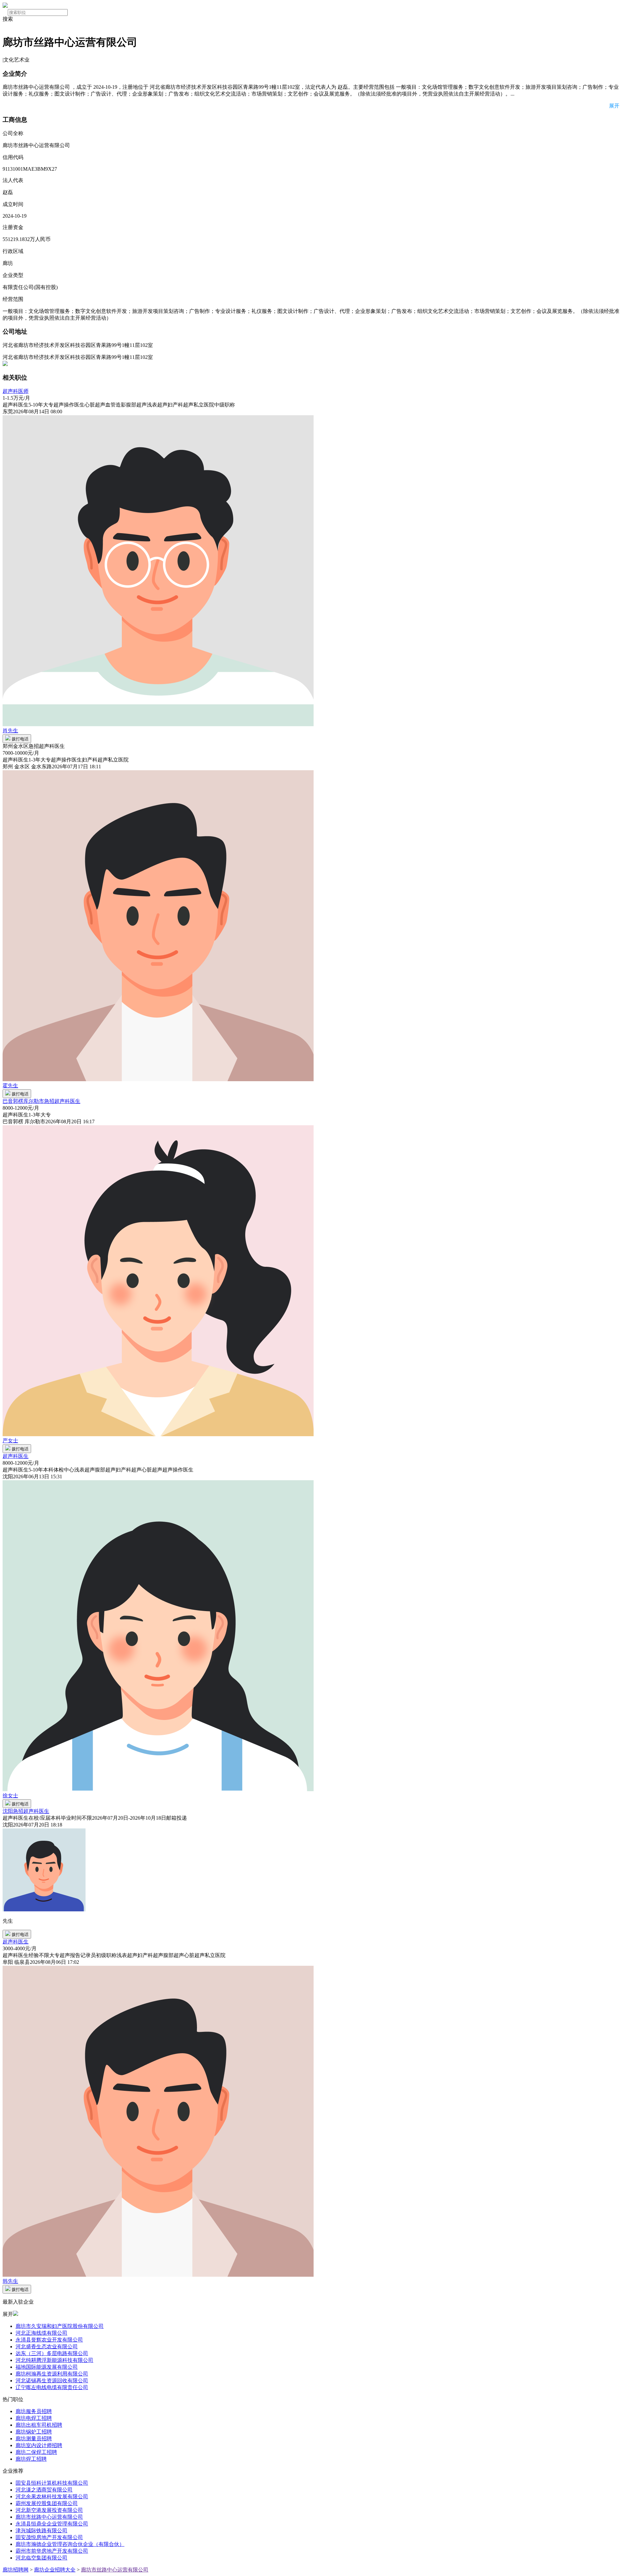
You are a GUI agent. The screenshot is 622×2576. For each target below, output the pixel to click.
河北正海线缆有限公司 (41, 2333)
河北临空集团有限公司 (41, 2558)
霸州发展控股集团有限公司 (47, 2503)
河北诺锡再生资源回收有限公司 (52, 2381)
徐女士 (10, 1796)
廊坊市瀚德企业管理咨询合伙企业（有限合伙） (70, 2544)
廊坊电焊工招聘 (34, 2418)
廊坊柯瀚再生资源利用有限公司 (52, 2374)
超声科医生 (16, 1456)
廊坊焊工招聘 (31, 2459)
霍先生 (10, 1086)
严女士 (10, 1441)
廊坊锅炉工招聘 (34, 2432)
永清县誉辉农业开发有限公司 (49, 2340)
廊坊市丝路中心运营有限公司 (49, 2517)
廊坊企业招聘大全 (55, 2570)
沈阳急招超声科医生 (26, 1811)
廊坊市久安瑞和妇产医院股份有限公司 (60, 2326)
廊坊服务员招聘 (34, 2411)
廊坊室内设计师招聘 (39, 2445)
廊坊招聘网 (16, 2570)
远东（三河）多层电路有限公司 (52, 2353)
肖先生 (10, 731)
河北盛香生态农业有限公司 (47, 2347)
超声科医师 (16, 391)
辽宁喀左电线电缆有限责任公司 (52, 2387)
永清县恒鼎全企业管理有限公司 (52, 2524)
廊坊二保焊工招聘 (36, 2452)
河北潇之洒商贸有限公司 (44, 2490)
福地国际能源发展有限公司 (47, 2367)
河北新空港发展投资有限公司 (49, 2510)
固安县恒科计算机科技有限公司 (52, 2483)
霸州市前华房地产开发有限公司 (52, 2551)
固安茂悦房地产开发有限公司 (49, 2537)
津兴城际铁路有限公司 (41, 2530)
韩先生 (10, 2281)
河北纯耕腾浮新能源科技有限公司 (54, 2360)
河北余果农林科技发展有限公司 (52, 2496)
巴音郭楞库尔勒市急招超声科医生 (41, 1101)
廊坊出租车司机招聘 (39, 2425)
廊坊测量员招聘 (34, 2439)
